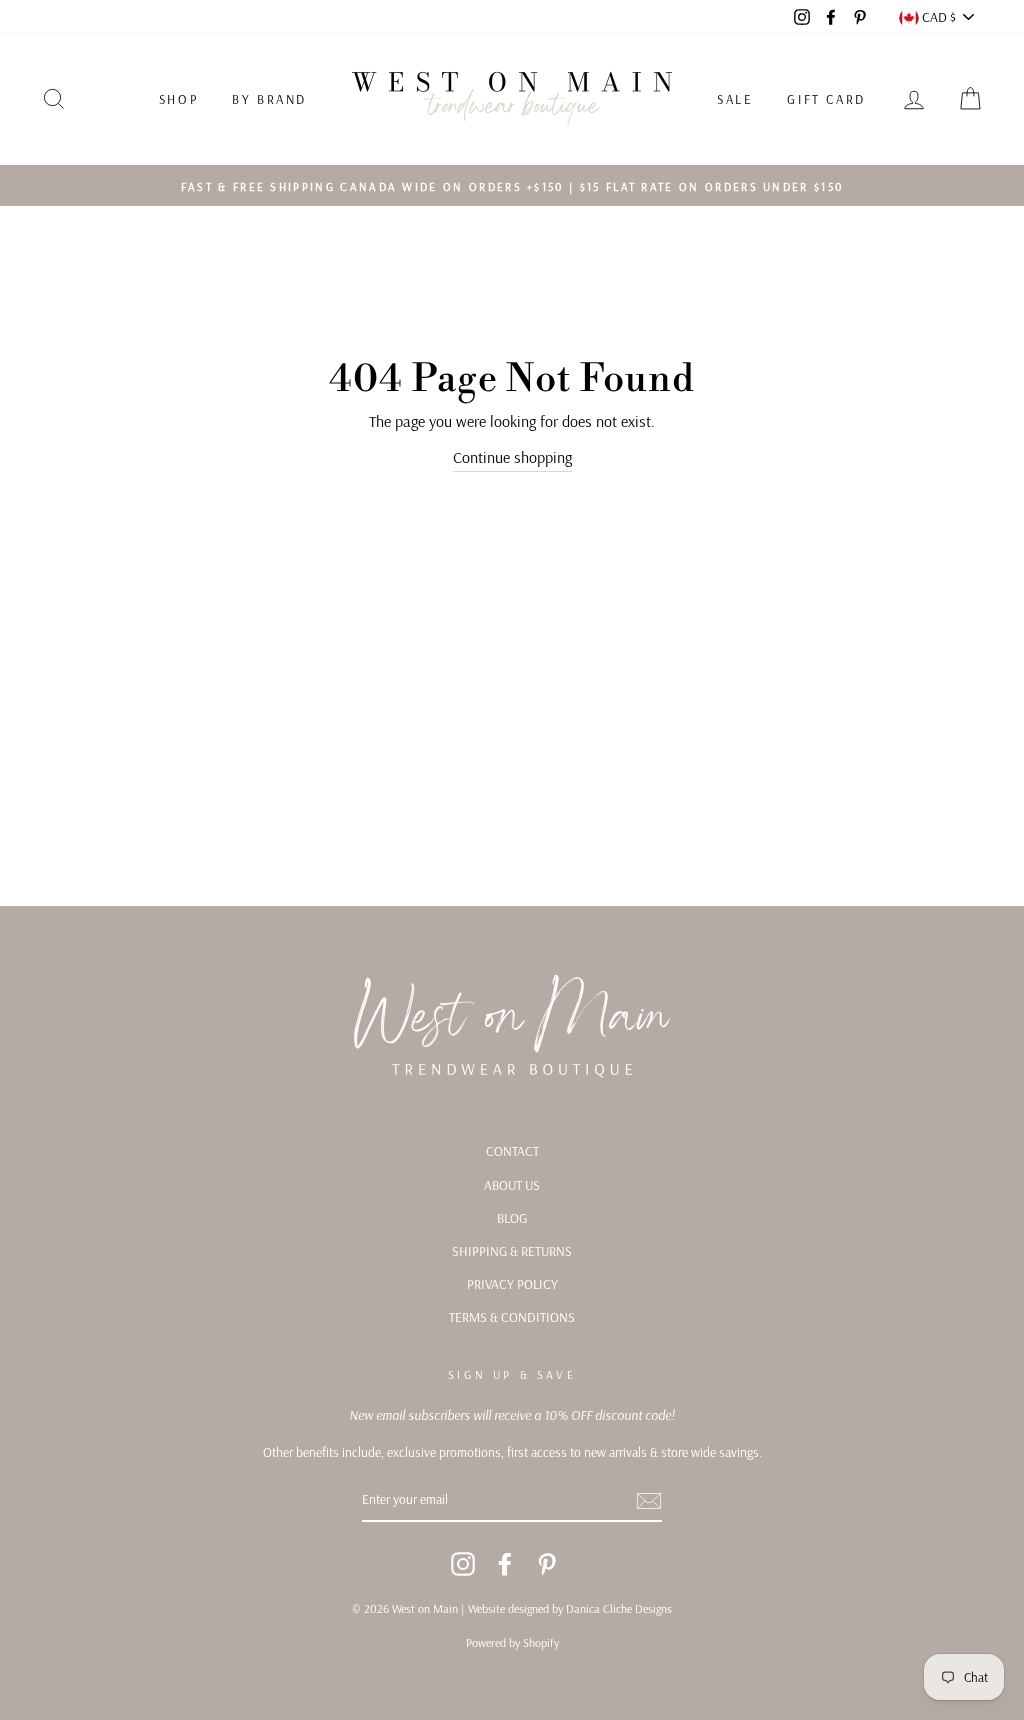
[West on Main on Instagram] (463, 1564)
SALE (735, 99)
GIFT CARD (826, 99)
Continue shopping (512, 457)
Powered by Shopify (512, 1642)
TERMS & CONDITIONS (512, 1316)
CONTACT (512, 1150)
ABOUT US (512, 1184)
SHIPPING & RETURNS (512, 1250)
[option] (512, 186)
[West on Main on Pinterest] (547, 1564)
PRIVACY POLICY (512, 1283)
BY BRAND (269, 99)
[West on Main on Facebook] (505, 1564)
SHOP (178, 99)
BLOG (512, 1217)
